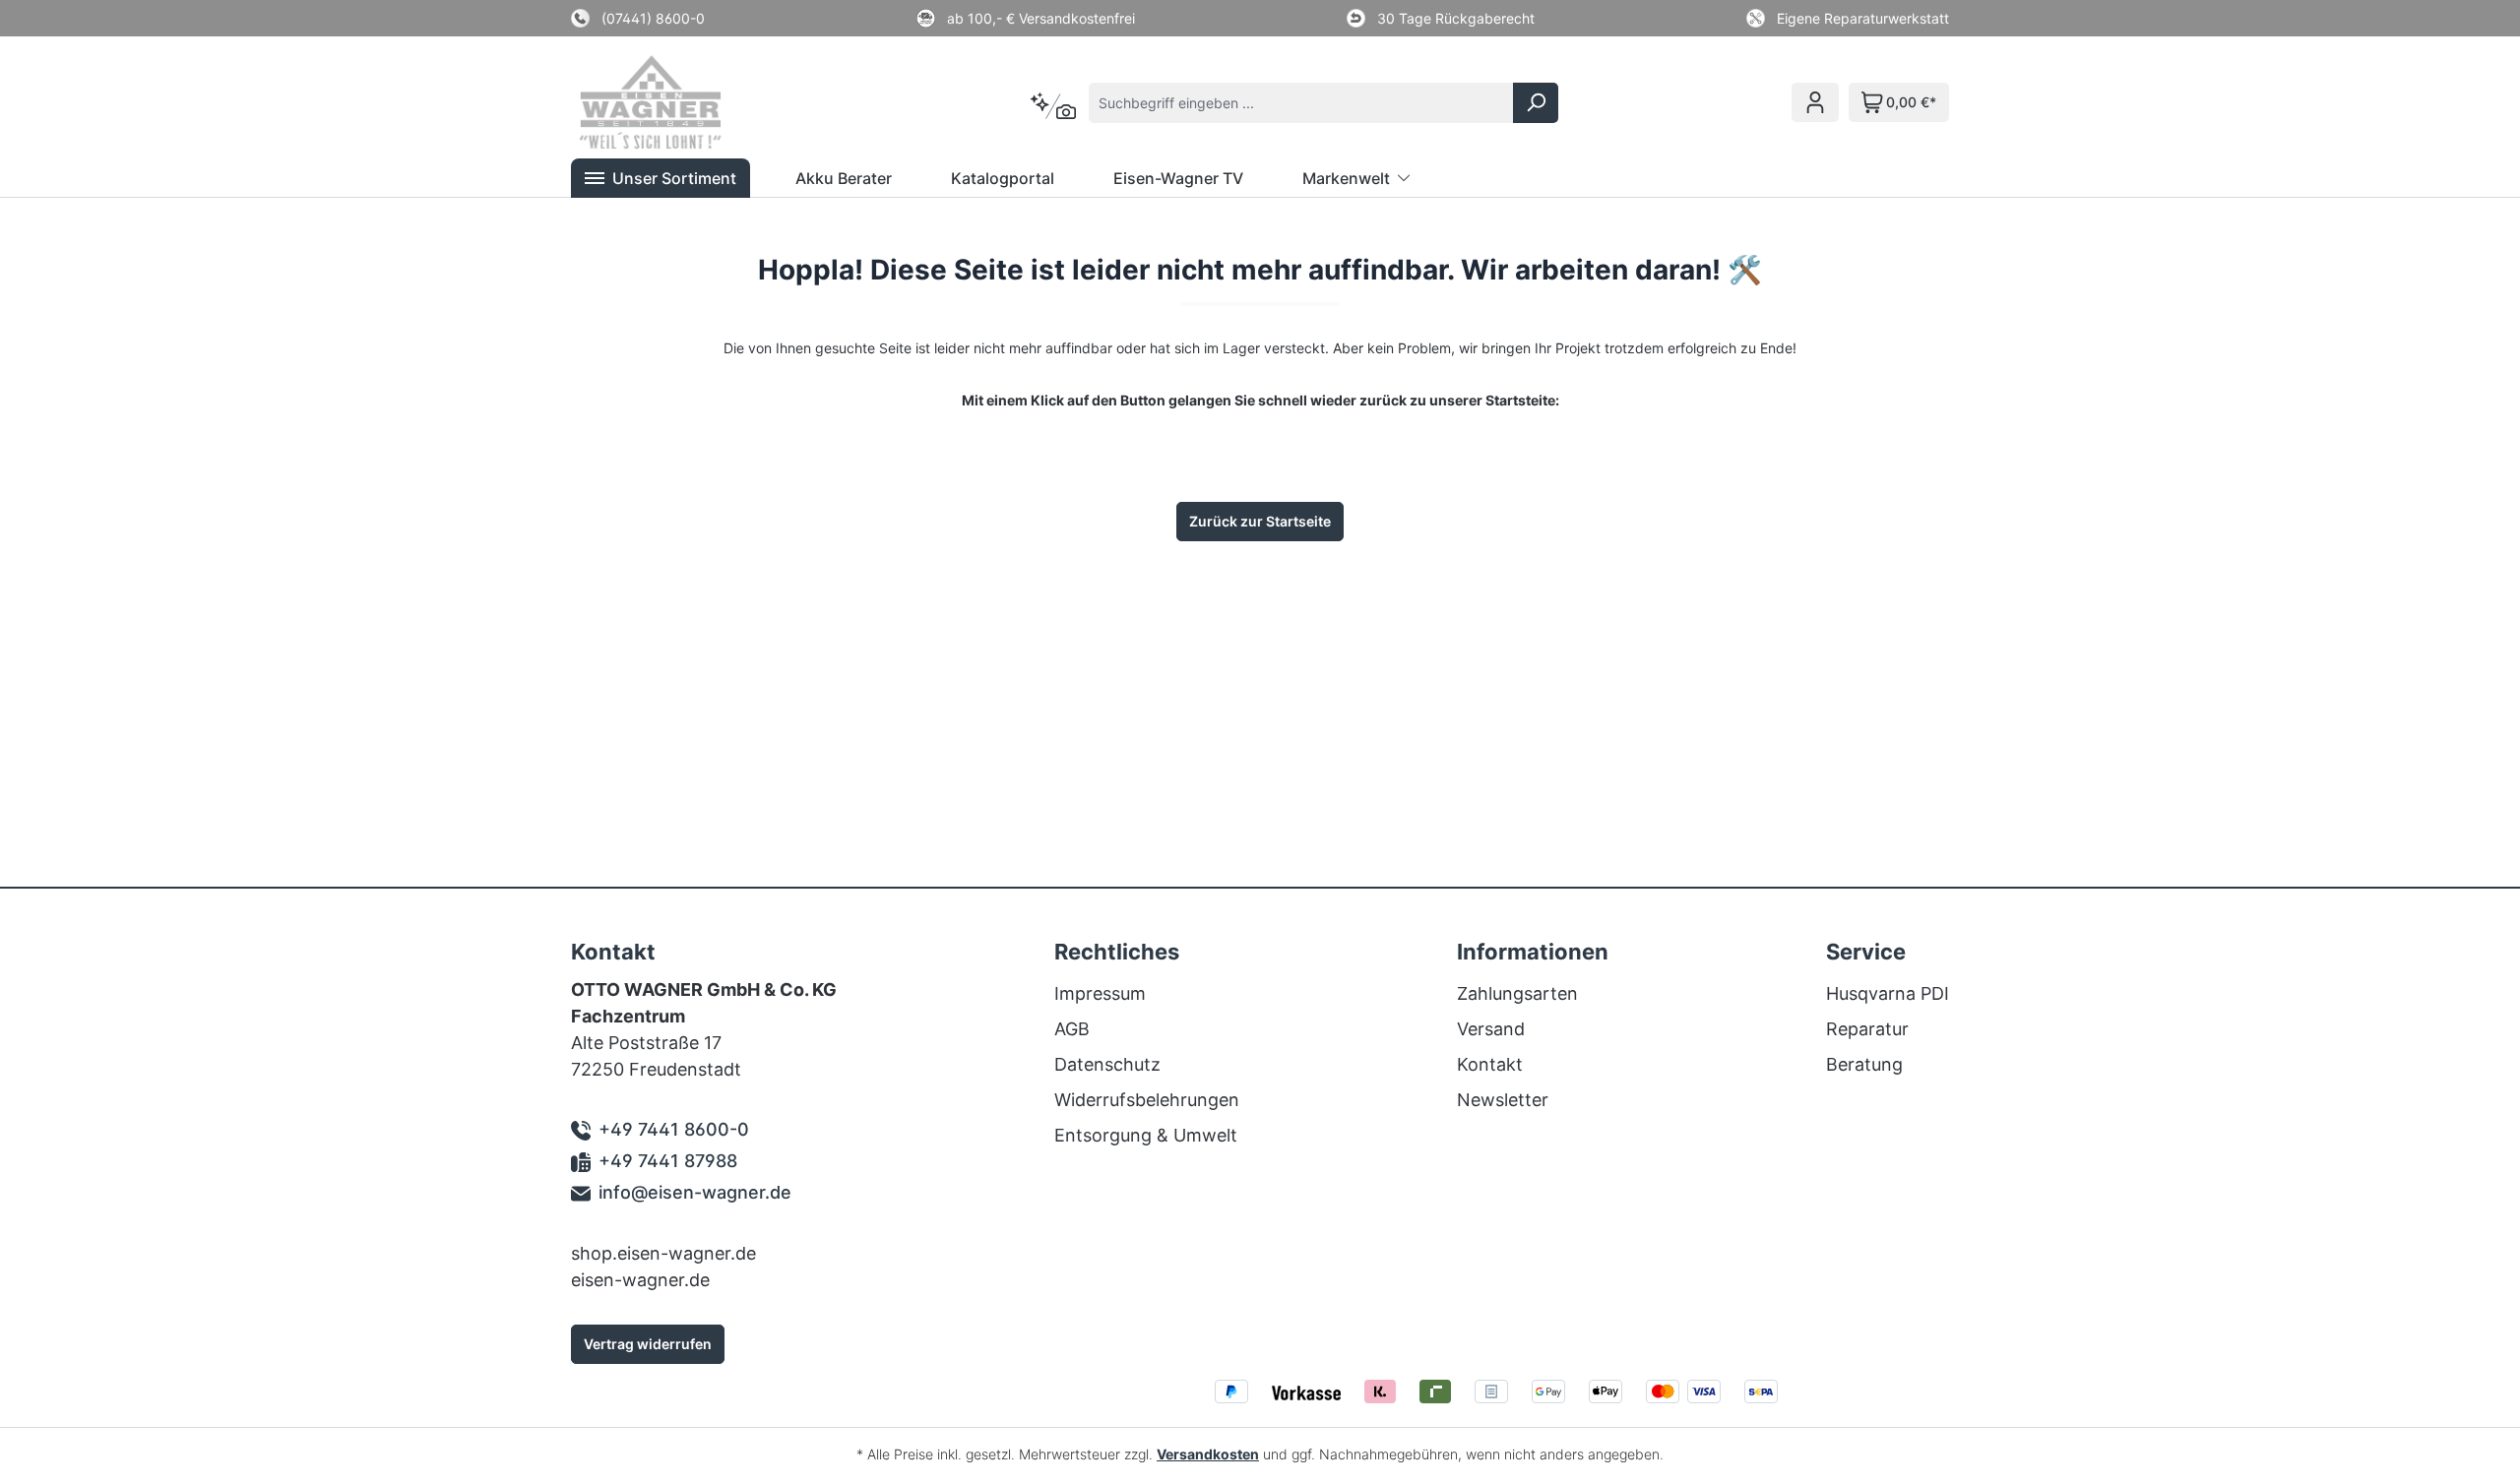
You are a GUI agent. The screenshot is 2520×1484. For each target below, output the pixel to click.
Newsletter (1503, 1100)
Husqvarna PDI (1888, 993)
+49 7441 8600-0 (674, 1129)
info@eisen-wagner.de (695, 1192)
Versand (1491, 1029)
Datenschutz (1107, 1064)
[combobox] (1301, 103)
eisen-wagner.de (640, 1280)
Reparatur (1867, 1029)
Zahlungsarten (1517, 993)
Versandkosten (1208, 1454)
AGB (1072, 1029)
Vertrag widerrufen (648, 1344)
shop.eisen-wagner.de (663, 1253)
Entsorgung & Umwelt (1146, 1135)
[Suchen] (1536, 103)
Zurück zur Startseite (1260, 521)
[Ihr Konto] (1815, 102)
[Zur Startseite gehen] (677, 102)
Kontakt (1490, 1064)
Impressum (1100, 993)
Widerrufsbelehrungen (1147, 1100)
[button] (661, 178)
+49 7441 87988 (668, 1161)
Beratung (1864, 1064)
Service (1866, 952)
